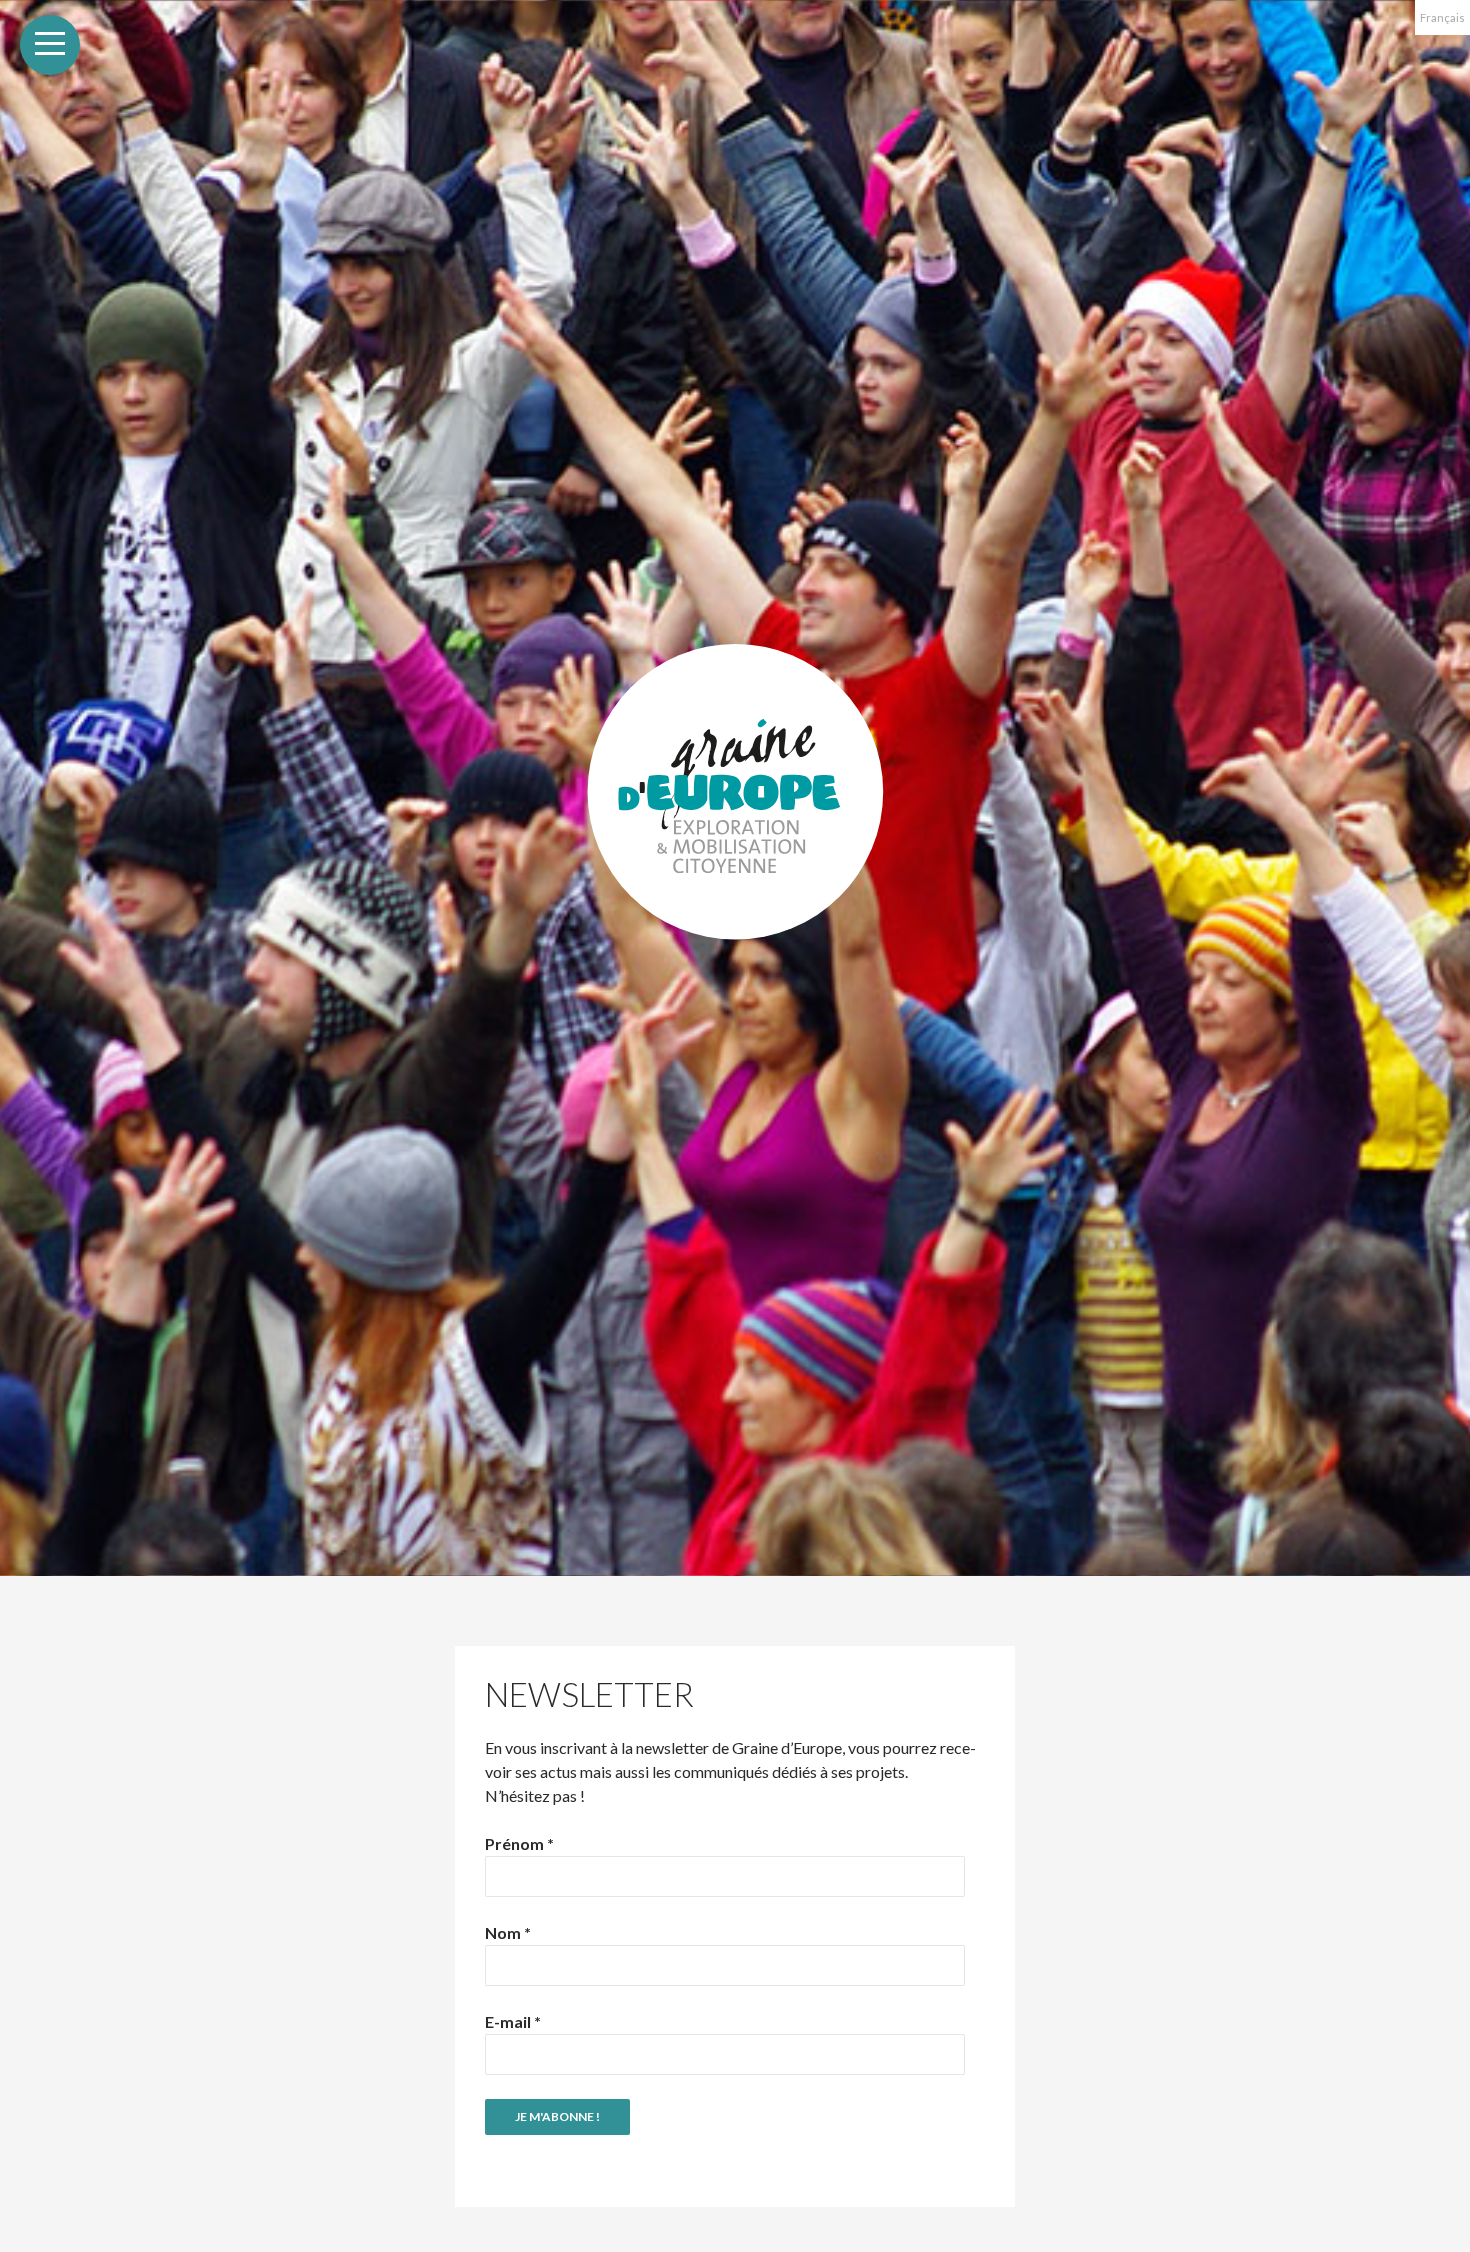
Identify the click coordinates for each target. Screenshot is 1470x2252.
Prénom (519, 1843)
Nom (508, 1932)
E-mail (513, 2021)
